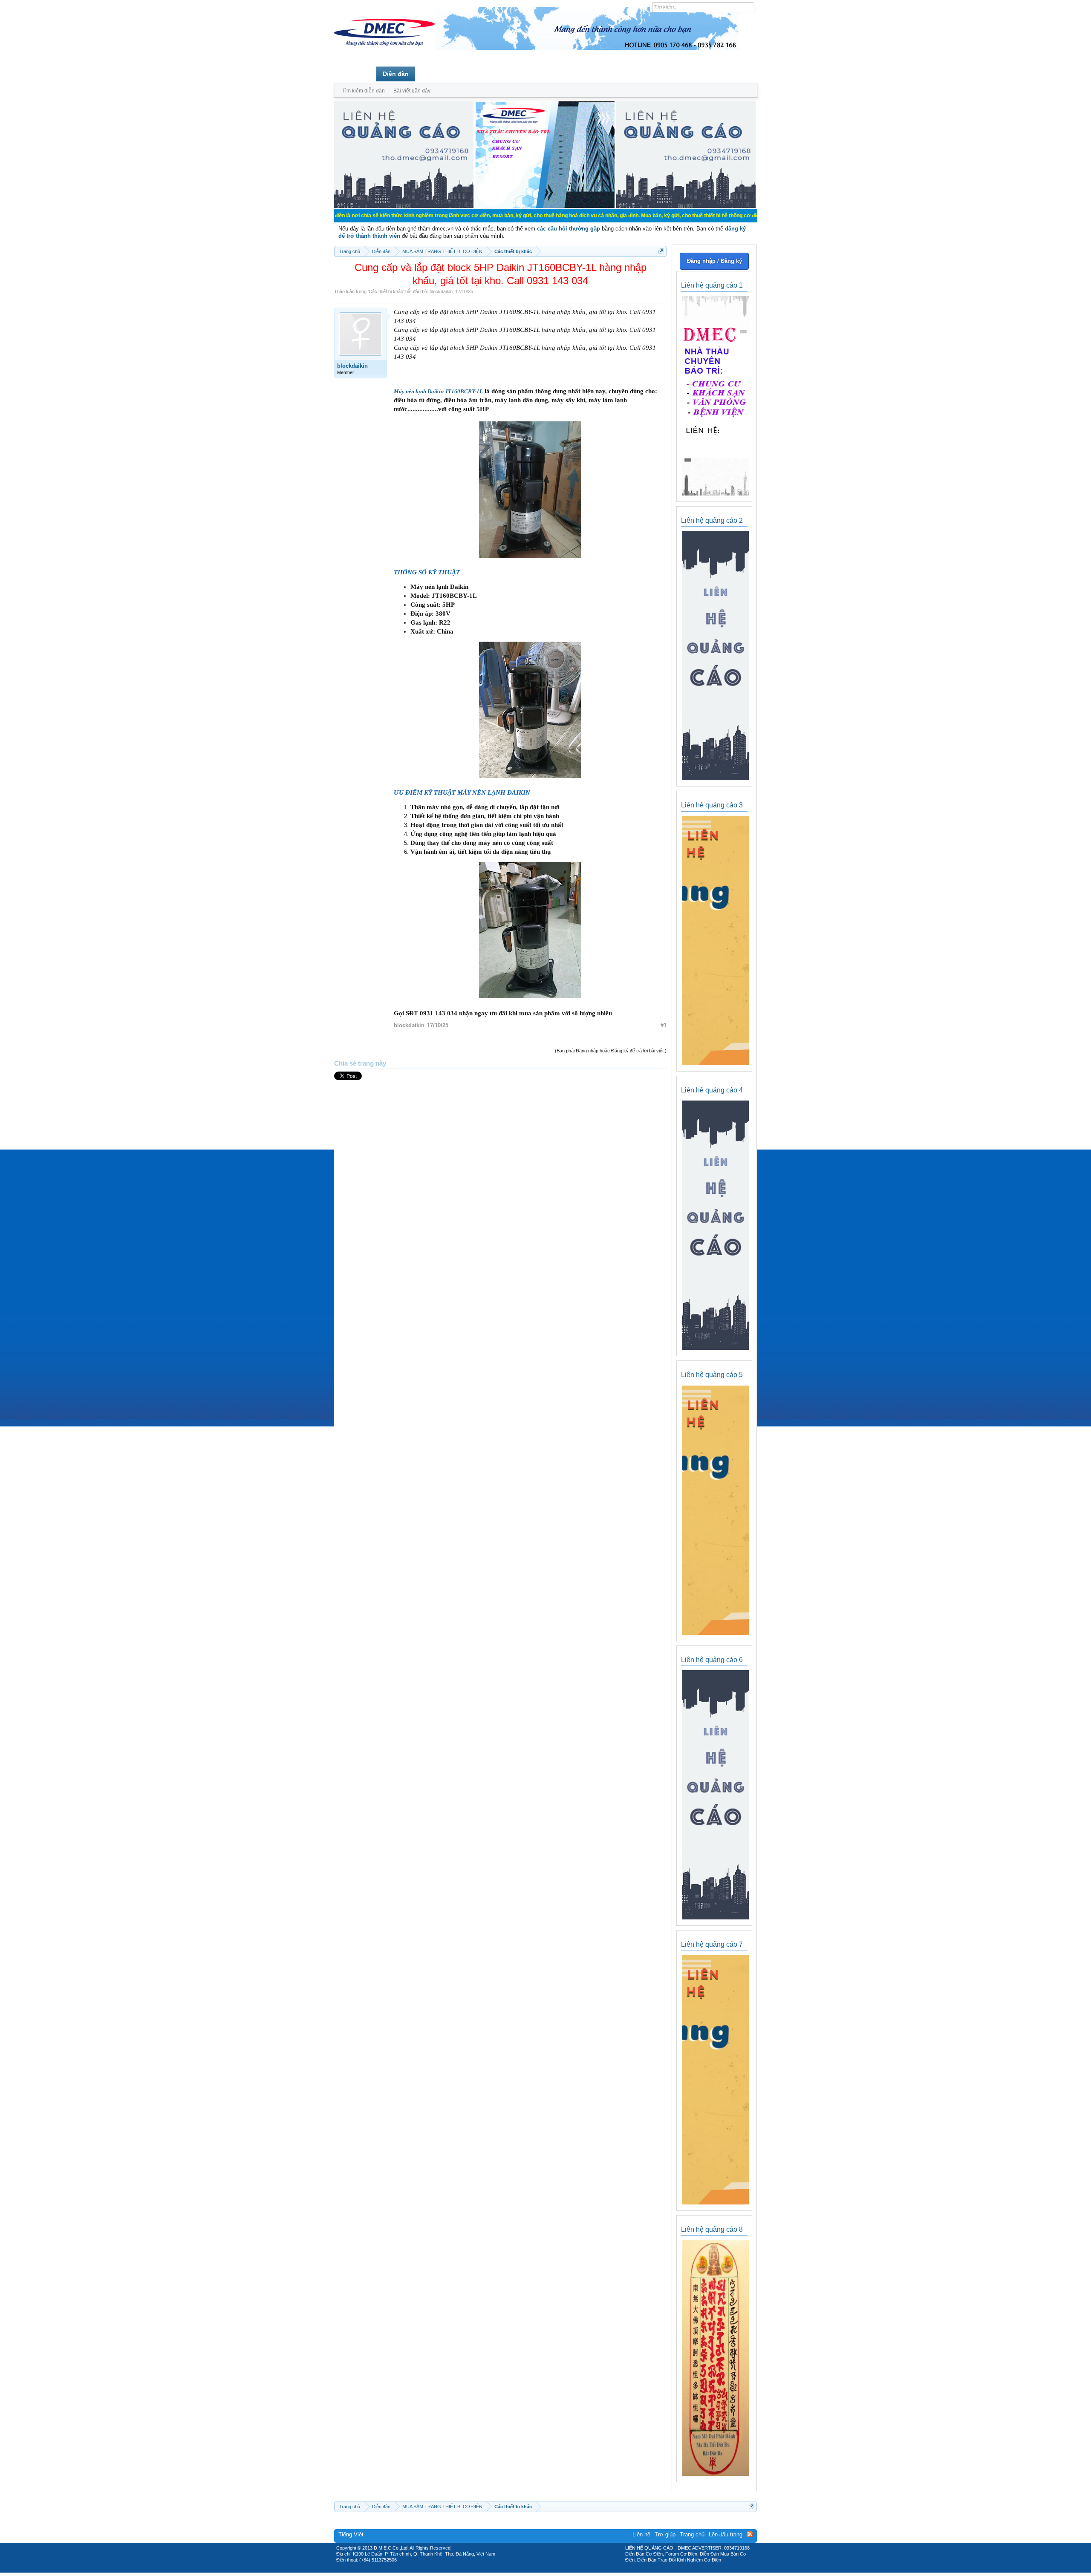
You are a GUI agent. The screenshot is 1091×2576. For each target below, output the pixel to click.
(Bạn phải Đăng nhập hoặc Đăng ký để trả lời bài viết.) (611, 1051)
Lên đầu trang (726, 2534)
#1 (664, 1025)
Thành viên (438, 74)
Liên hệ (641, 2534)
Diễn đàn (396, 74)
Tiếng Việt (351, 2534)
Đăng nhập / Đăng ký (714, 261)
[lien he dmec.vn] (404, 206)
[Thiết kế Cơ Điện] (555, 2570)
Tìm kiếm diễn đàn (364, 91)
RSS (750, 2534)
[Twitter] (542, 2570)
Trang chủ (355, 74)
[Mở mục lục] (661, 251)
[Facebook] (527, 2570)
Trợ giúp (665, 2534)
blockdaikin (441, 291)
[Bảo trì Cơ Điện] (568, 2570)
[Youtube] (581, 2570)
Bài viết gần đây (412, 91)
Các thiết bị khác (386, 291)
